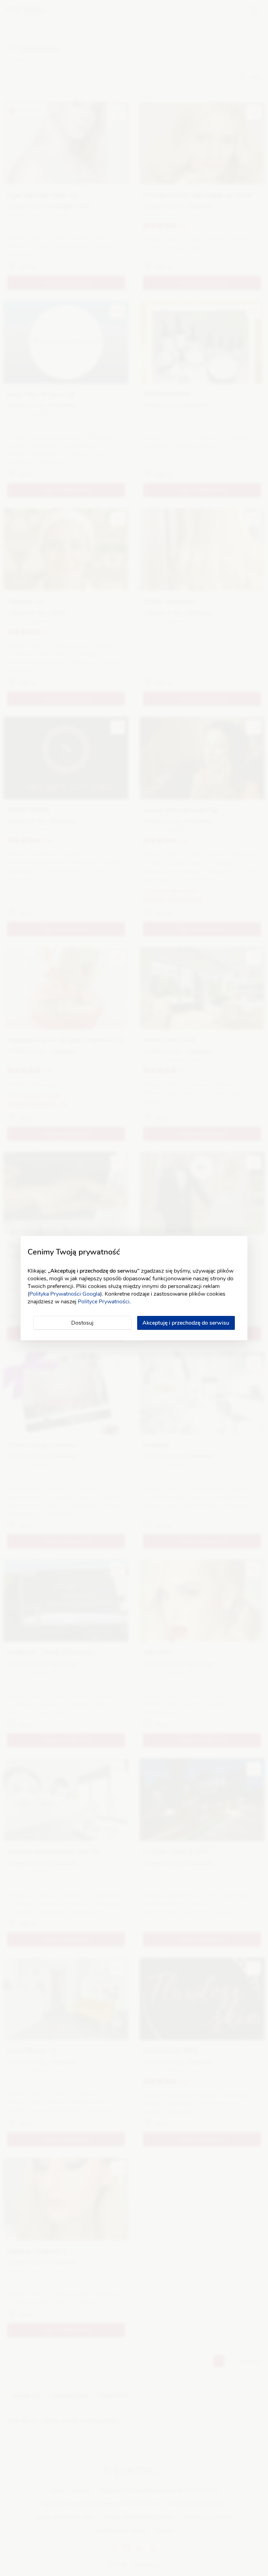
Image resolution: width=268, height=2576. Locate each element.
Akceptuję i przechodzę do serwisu (186, 1323)
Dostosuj (82, 1323)
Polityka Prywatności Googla (65, 1294)
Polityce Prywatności (104, 1302)
